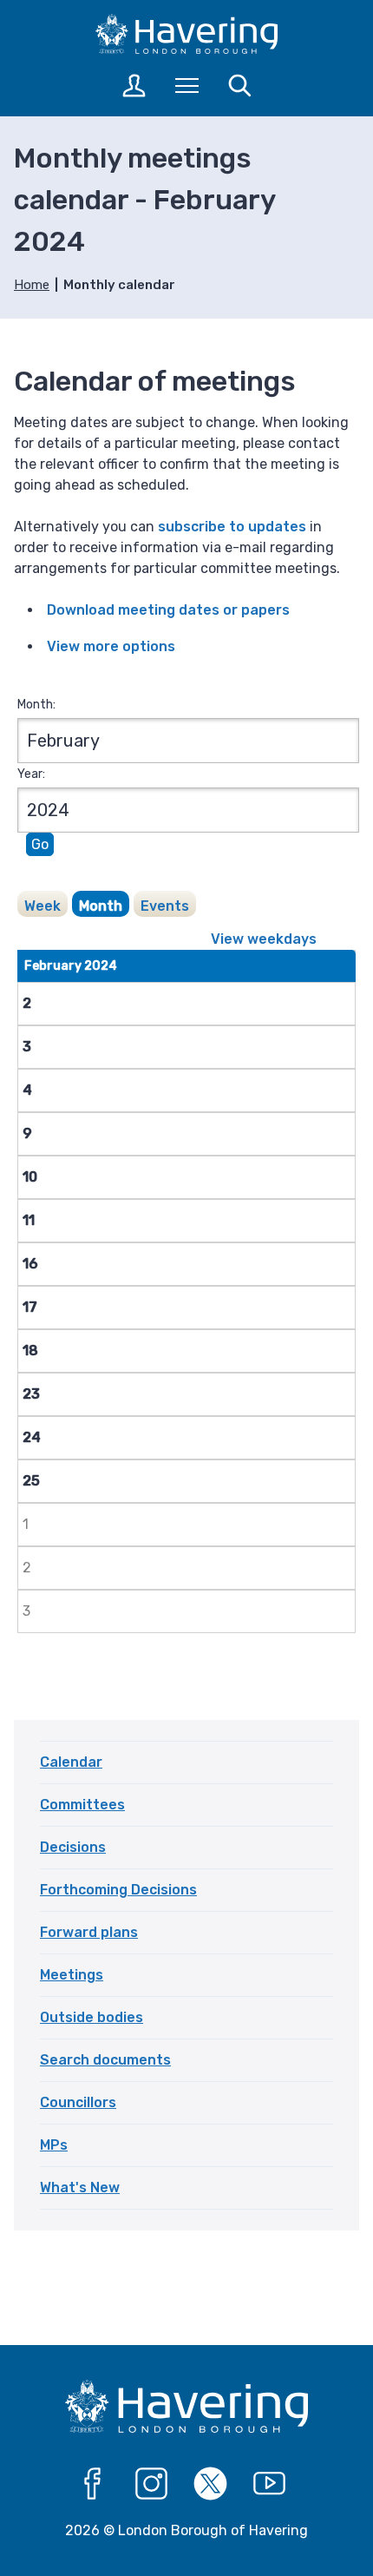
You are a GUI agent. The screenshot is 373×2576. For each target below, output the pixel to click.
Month (101, 906)
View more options (111, 646)
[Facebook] (93, 2484)
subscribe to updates (232, 527)
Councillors (78, 2102)
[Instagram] (152, 2484)
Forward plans (89, 1932)
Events (165, 906)
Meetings (72, 1975)
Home (32, 285)
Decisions (73, 1847)
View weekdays (264, 939)
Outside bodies (92, 2017)
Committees (82, 1805)
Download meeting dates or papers (168, 610)
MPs (54, 2145)
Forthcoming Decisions (118, 1890)
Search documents (105, 2060)
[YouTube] (270, 2484)
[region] (188, 1302)
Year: (31, 774)
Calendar (71, 1762)
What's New (80, 2187)
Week (43, 906)
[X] (211, 2484)
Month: (36, 705)
